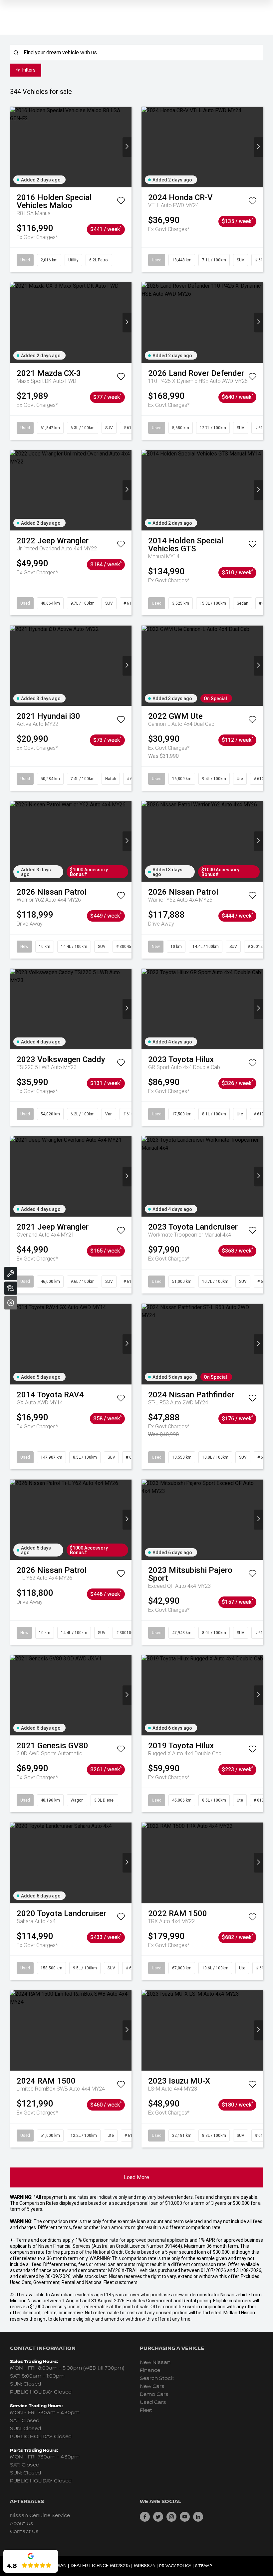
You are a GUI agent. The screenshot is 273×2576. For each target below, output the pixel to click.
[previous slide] (14, 147)
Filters (29, 70)
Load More (136, 2177)
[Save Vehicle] (121, 202)
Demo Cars (154, 2394)
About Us (22, 2524)
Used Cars (153, 2402)
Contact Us (24, 2532)
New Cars (152, 2386)
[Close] (11, 1303)
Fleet (146, 2410)
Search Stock (157, 2378)
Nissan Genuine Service (40, 2516)
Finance (150, 2370)
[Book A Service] (11, 1274)
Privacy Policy (175, 2566)
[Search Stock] (11, 1288)
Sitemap (204, 2566)
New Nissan (155, 2362)
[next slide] (127, 147)
